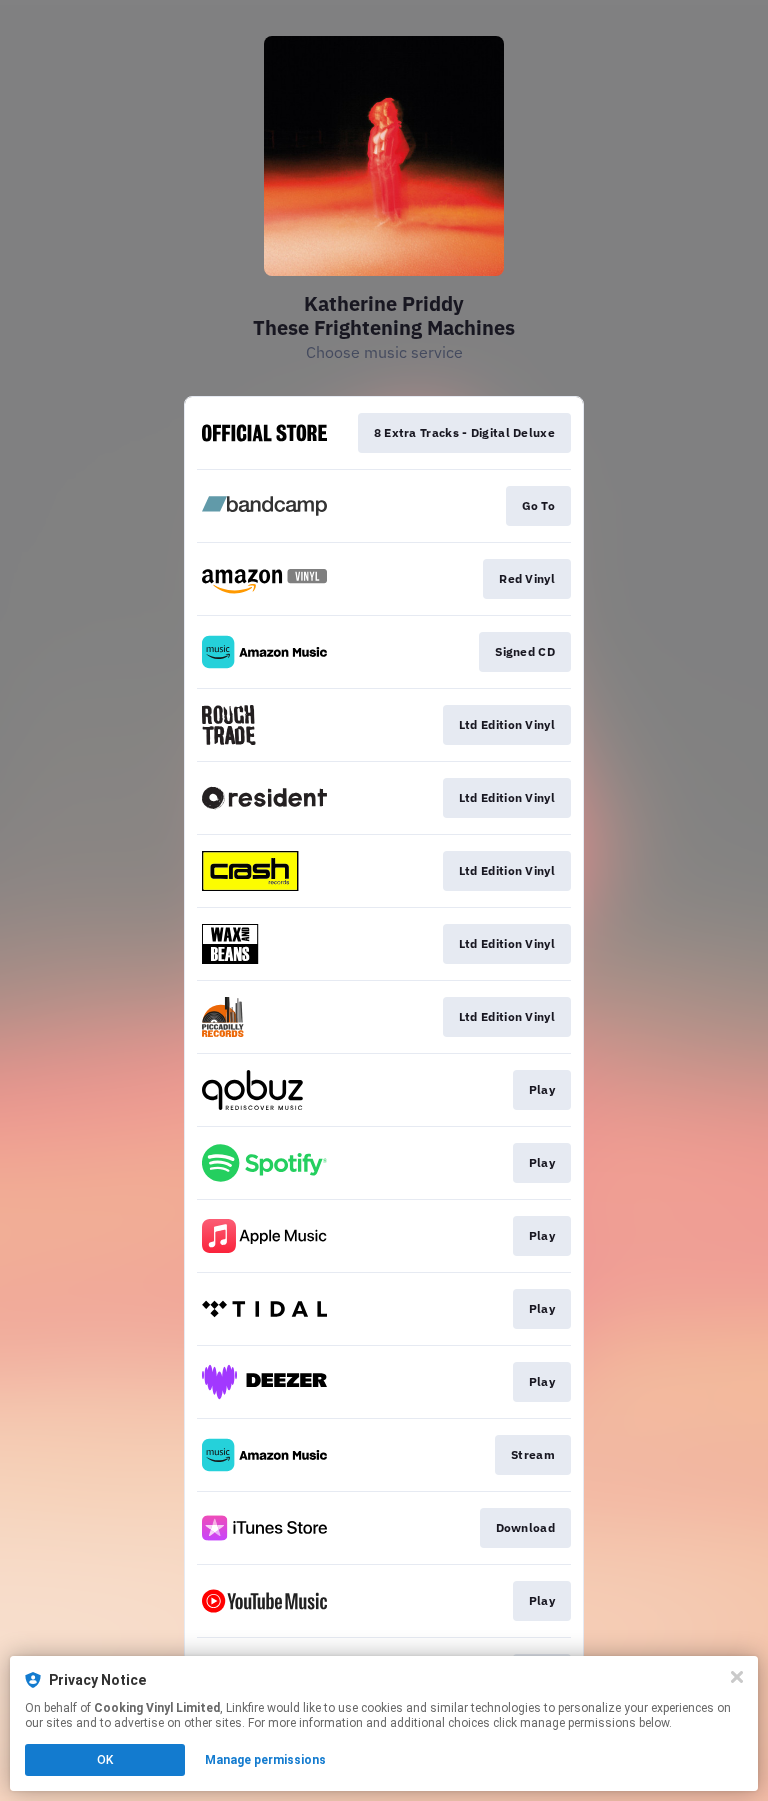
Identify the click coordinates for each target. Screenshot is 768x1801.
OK (105, 1760)
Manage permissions (265, 1760)
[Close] (737, 1677)
